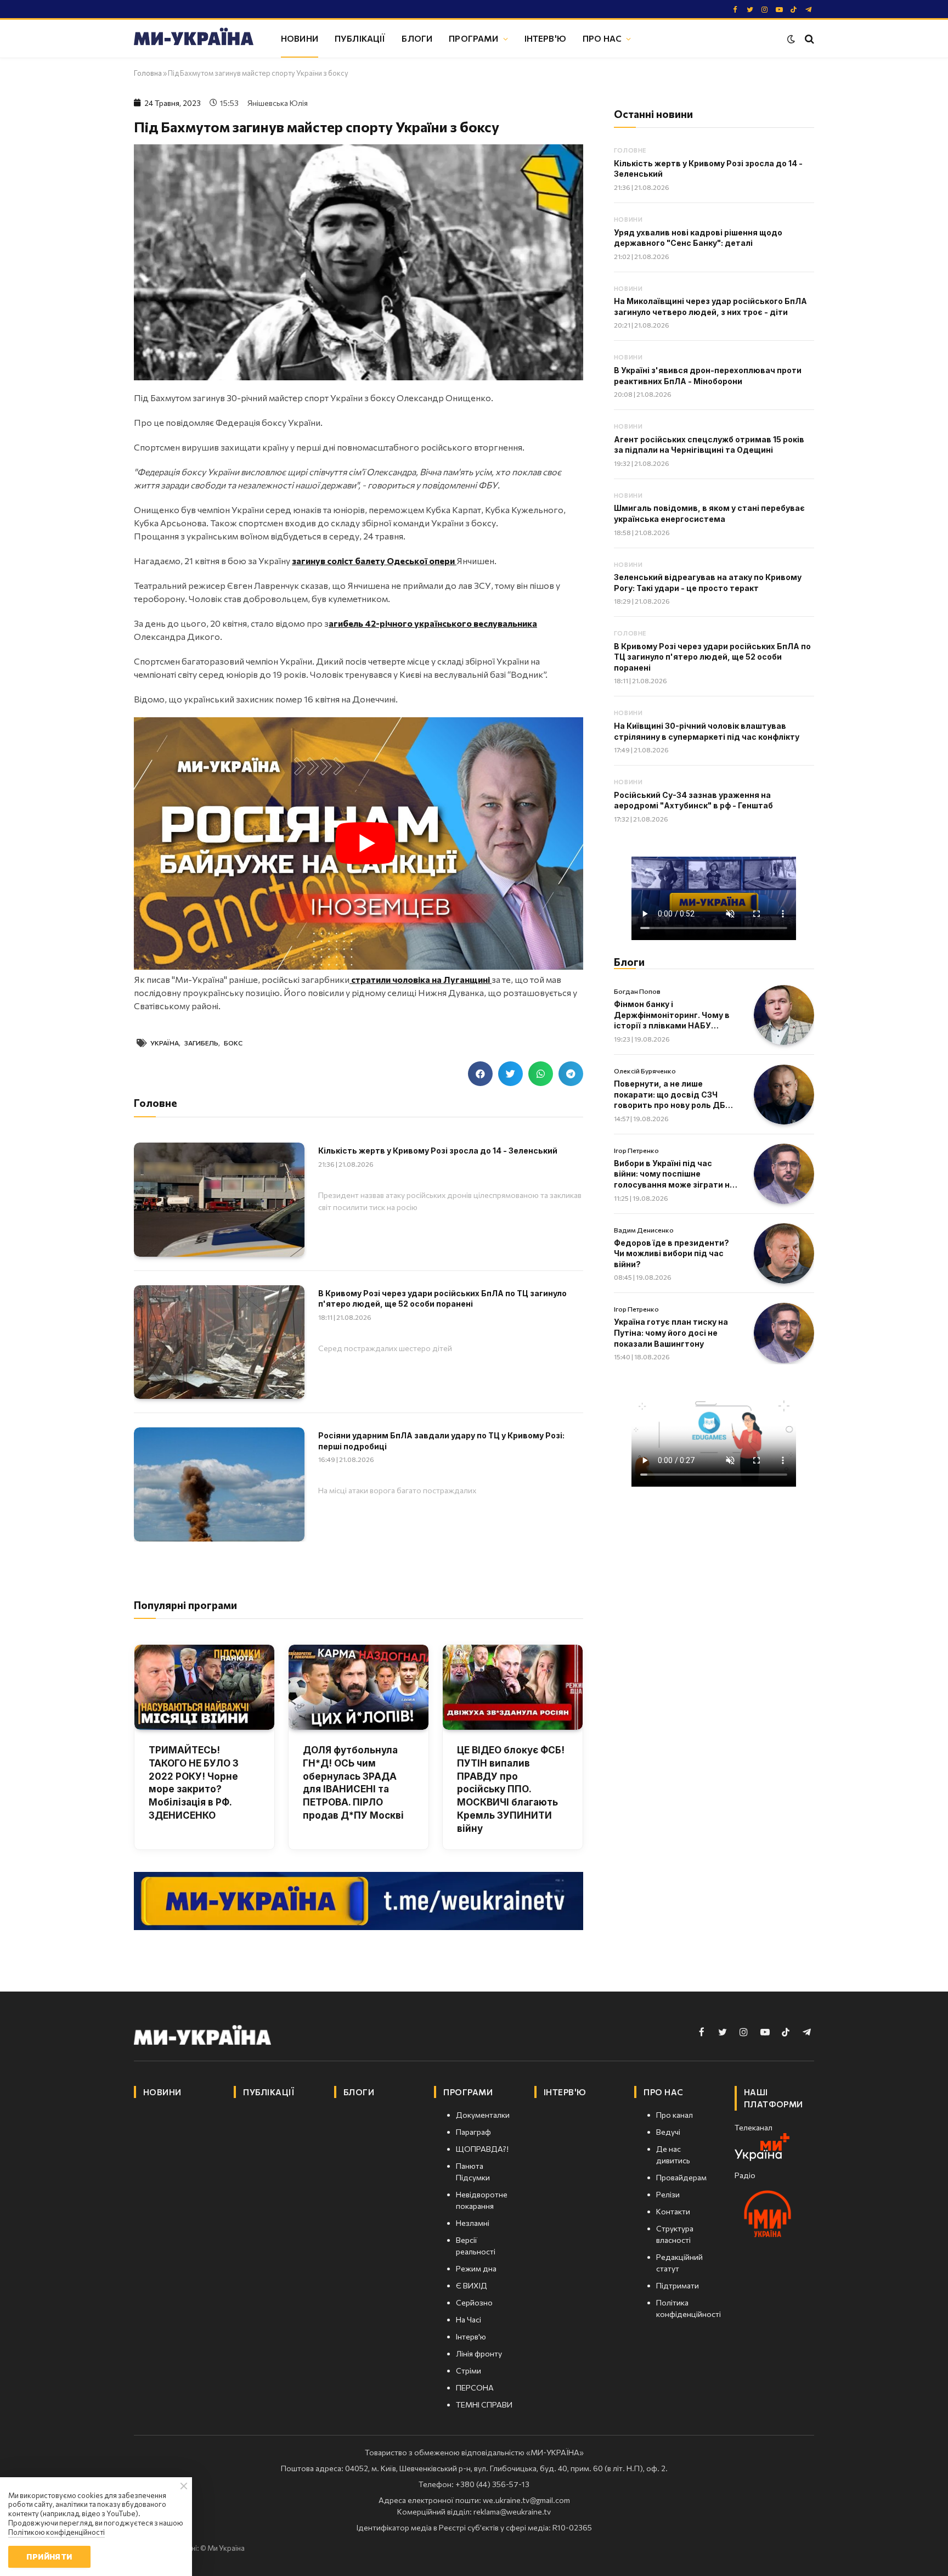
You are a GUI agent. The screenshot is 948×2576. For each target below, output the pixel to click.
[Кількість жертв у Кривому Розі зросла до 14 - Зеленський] (219, 1199)
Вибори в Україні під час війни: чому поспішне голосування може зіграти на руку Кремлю (674, 1174)
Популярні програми (185, 1605)
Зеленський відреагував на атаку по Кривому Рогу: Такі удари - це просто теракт (708, 583)
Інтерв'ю (545, 38)
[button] (480, 1074)
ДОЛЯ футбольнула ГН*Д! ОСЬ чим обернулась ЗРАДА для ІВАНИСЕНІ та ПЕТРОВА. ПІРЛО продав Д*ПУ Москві (353, 1783)
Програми (473, 38)
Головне (630, 150)
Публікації (360, 38)
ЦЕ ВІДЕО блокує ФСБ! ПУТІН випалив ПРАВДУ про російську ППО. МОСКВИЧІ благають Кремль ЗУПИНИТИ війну (511, 1789)
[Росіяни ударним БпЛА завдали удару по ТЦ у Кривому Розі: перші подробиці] (219, 1484)
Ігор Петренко (636, 1150)
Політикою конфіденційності (57, 2532)
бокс (233, 1043)
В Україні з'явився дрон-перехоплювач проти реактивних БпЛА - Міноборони (708, 376)
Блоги (417, 38)
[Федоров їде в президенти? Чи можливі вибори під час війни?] (784, 1253)
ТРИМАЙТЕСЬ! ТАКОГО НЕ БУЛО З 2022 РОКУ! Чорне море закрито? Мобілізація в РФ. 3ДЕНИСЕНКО (194, 1783)
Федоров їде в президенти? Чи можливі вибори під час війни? (672, 1253)
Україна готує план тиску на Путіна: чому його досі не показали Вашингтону (671, 1332)
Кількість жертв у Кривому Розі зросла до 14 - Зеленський (438, 1151)
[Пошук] (808, 39)
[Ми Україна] (194, 38)
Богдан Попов (637, 991)
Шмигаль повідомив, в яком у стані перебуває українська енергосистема (709, 513)
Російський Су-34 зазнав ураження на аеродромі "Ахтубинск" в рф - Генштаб (693, 800)
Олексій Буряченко (645, 1071)
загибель (201, 1043)
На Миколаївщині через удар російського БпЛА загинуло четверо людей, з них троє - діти (710, 306)
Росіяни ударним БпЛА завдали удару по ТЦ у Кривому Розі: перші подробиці (441, 1441)
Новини (300, 38)
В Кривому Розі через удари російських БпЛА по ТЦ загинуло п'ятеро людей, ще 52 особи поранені (442, 1299)
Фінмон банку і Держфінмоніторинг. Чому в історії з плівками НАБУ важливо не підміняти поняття (672, 1015)
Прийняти (49, 2557)
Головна (148, 73)
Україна (165, 1043)
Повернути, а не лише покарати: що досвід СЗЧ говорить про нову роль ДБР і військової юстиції (674, 1095)
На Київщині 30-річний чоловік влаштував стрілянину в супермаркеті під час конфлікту (707, 731)
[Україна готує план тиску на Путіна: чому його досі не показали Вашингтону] (784, 1333)
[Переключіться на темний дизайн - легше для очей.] (791, 39)
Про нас (602, 38)
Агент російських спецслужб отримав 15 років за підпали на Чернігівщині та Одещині (709, 445)
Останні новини (653, 114)
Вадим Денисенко (644, 1230)
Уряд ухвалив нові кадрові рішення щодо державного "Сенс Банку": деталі (698, 238)
